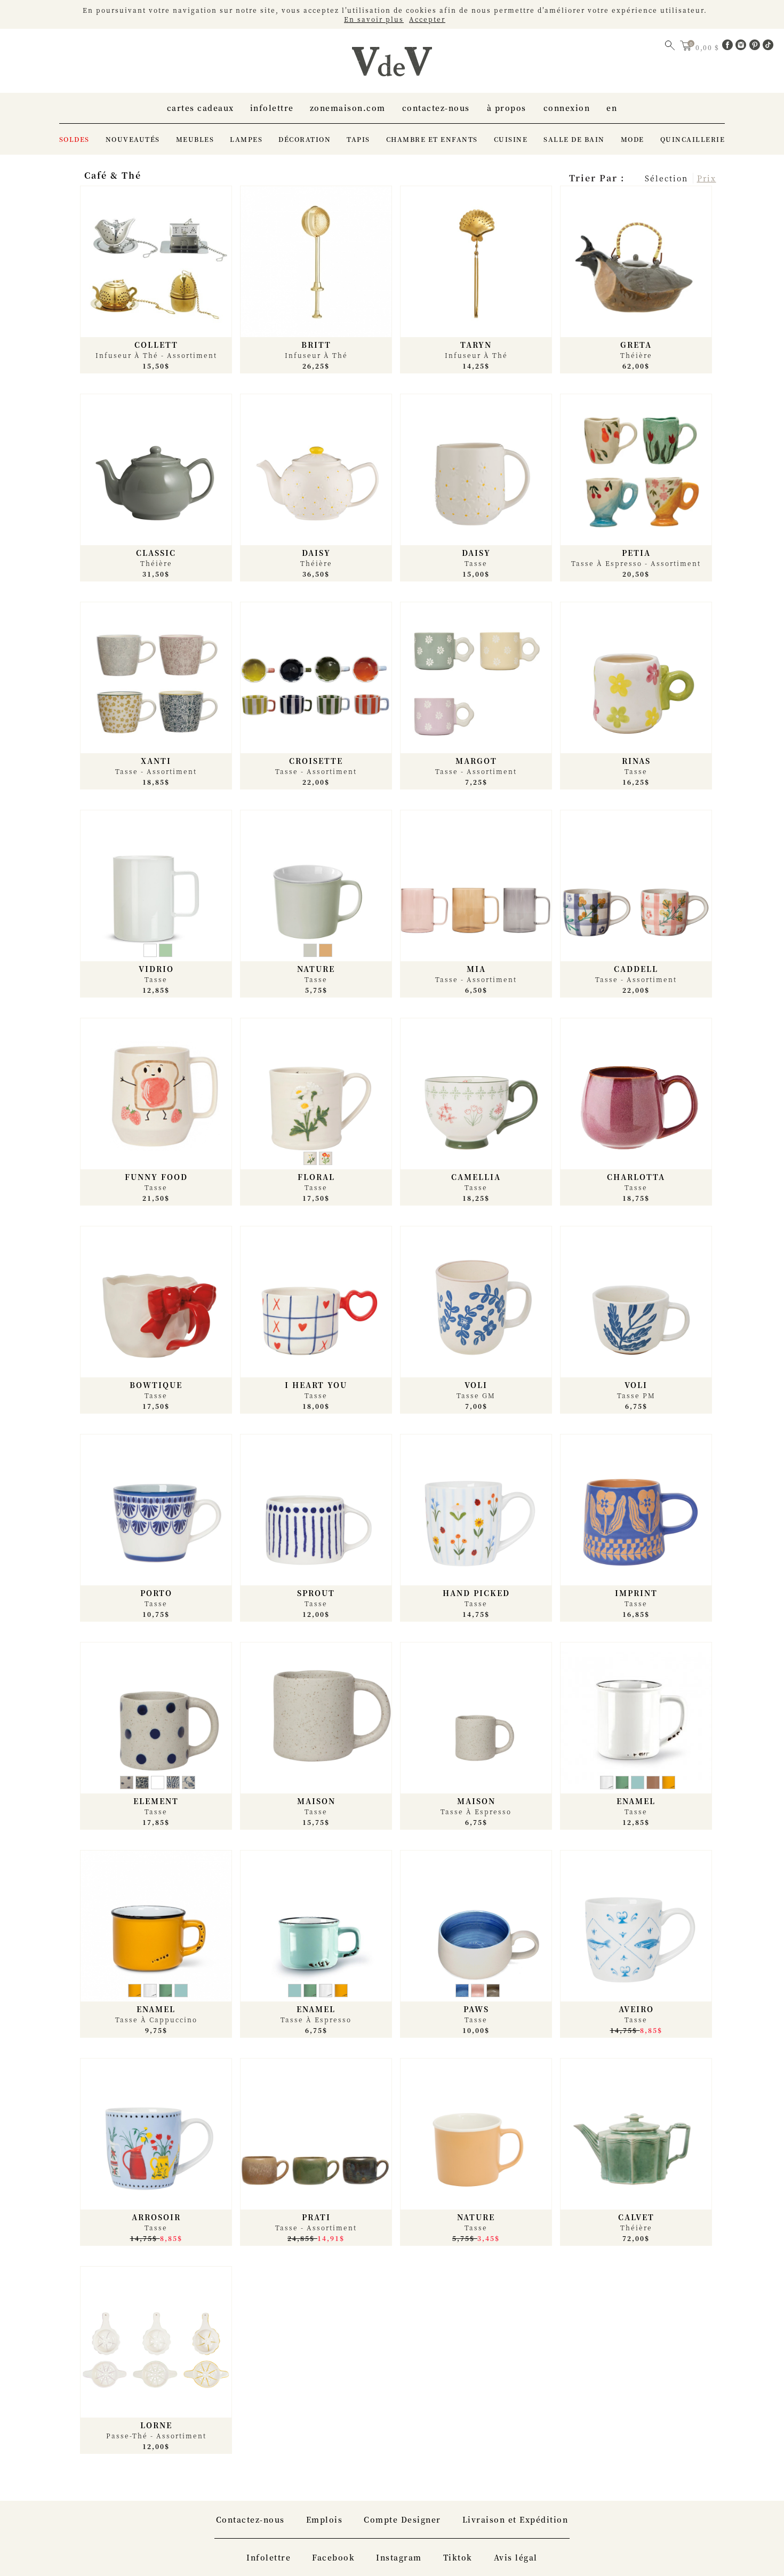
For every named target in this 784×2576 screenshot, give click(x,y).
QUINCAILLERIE (693, 139)
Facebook (333, 2557)
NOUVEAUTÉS (133, 139)
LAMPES (246, 139)
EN (612, 108)
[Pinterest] (756, 47)
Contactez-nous (436, 108)
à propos (507, 108)
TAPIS (358, 139)
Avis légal (516, 2557)
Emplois (325, 2519)
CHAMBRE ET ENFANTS (432, 139)
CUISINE (511, 139)
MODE (633, 139)
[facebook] (729, 47)
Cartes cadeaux (201, 108)
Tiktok (458, 2557)
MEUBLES (195, 139)
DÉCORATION (305, 139)
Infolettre (272, 108)
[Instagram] (742, 47)
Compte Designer (402, 2519)
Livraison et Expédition (515, 2519)
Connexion (567, 108)
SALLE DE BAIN (574, 139)
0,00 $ (709, 47)
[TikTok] (768, 47)
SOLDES (74, 139)
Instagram (399, 2557)
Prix (707, 178)
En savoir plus (374, 19)
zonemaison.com (348, 108)
